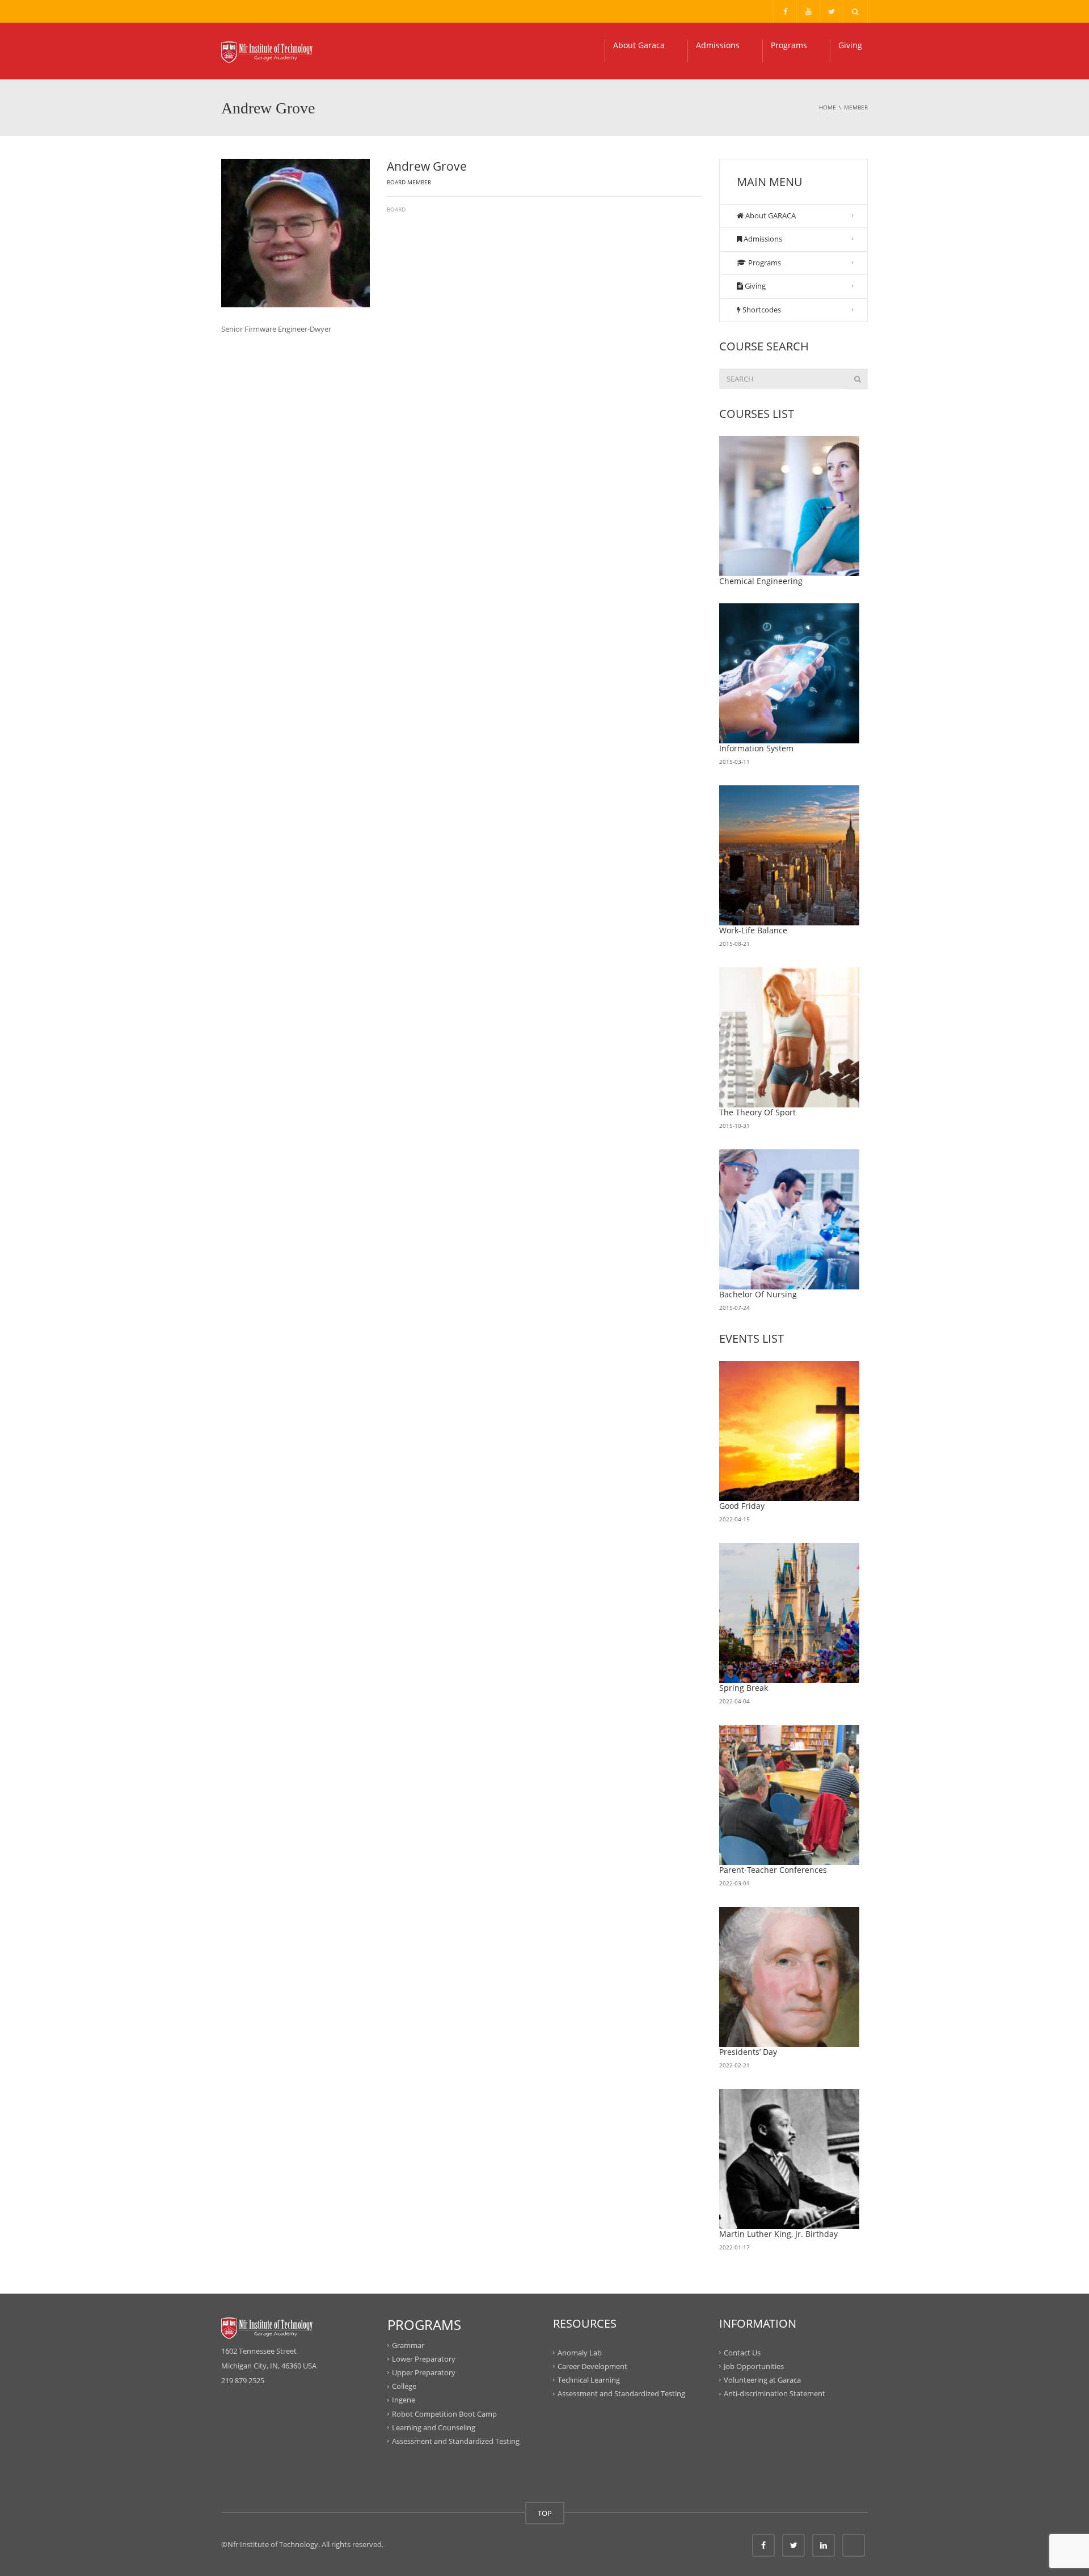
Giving (850, 45)
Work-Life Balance (753, 930)
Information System (756, 748)
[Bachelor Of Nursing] (790, 1220)
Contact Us (742, 2352)
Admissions (718, 45)
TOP (545, 2513)
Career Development (592, 2366)
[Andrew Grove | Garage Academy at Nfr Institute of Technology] (267, 51)
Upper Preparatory (424, 2372)
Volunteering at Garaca (762, 2380)
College (404, 2386)
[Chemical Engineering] (790, 506)
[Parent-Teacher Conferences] (790, 1795)
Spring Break (744, 1688)
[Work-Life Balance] (790, 856)
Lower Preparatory (424, 2359)
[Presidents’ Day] (790, 1977)
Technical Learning (589, 2380)
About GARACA (770, 215)
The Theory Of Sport (757, 1112)
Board (396, 209)
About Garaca (639, 45)
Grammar (408, 2345)
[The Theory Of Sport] (790, 1038)
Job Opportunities (754, 2366)
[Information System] (790, 674)
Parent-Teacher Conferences (773, 1870)
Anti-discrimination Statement (774, 2393)
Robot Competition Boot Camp (444, 2413)
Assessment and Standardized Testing (456, 2441)
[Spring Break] (790, 1613)
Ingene (404, 2400)
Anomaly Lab (580, 2352)
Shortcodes (761, 310)
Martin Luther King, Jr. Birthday (778, 2234)
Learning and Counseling (434, 2427)
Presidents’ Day (748, 2052)
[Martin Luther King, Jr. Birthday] (790, 2159)
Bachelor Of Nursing (758, 1294)
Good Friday (742, 1506)
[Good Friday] (790, 1431)
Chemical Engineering (761, 581)
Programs (789, 45)
